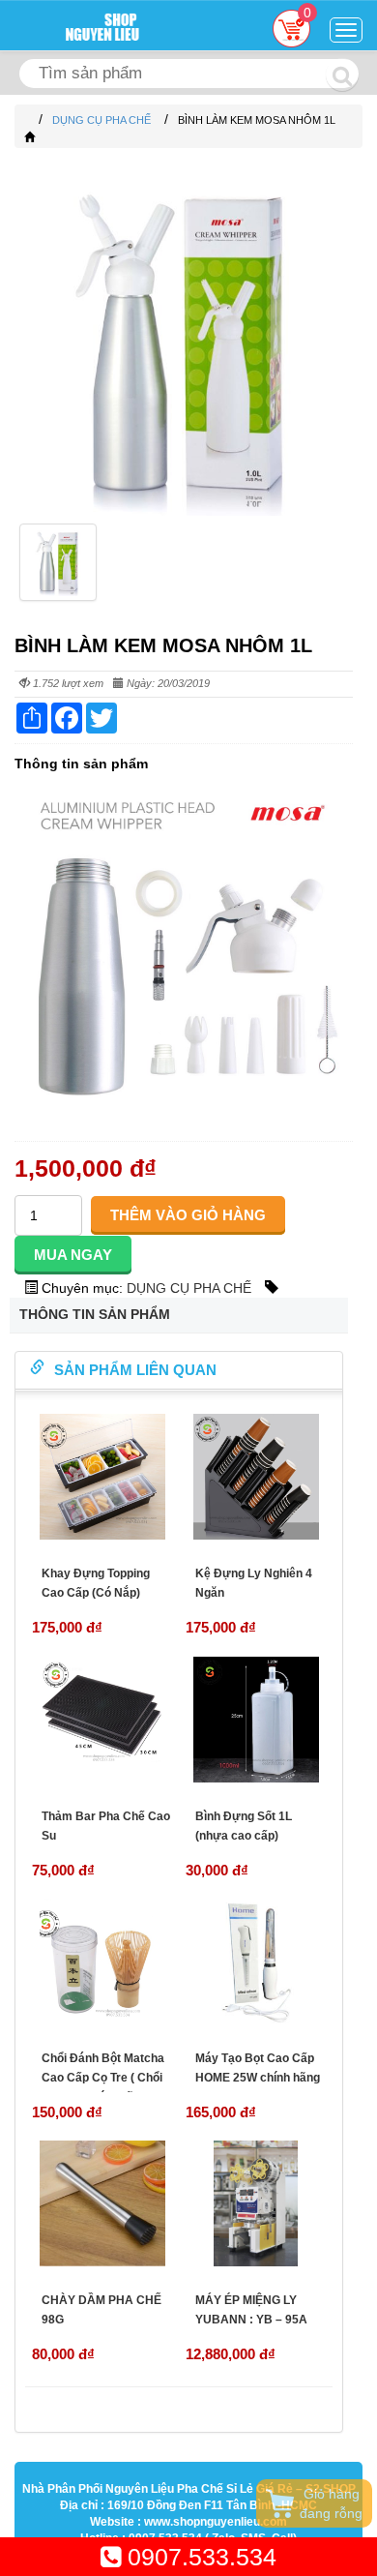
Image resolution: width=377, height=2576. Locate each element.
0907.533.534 (199, 2557)
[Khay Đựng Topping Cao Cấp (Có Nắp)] (102, 1477)
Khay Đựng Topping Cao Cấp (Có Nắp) (96, 1583)
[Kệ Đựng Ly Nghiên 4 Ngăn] (256, 1477)
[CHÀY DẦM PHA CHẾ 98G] (102, 2203)
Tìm (342, 75)
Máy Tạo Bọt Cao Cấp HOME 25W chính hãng (258, 2068)
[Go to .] (29, 120)
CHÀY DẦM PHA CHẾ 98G (101, 2310)
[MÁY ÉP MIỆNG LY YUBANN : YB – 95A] (256, 2203)
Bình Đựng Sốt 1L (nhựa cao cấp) (244, 1826)
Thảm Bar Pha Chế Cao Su (106, 1826)
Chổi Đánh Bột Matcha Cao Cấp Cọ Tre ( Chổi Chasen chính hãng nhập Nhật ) (103, 2087)
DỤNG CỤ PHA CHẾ (189, 1288)
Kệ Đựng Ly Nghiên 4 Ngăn (254, 1583)
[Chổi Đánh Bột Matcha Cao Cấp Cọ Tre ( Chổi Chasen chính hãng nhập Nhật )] (102, 1962)
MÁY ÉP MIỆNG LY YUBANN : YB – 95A (251, 2310)
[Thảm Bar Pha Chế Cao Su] (102, 1720)
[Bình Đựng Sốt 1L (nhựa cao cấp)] (256, 1720)
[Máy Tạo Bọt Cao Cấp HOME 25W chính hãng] (256, 1962)
